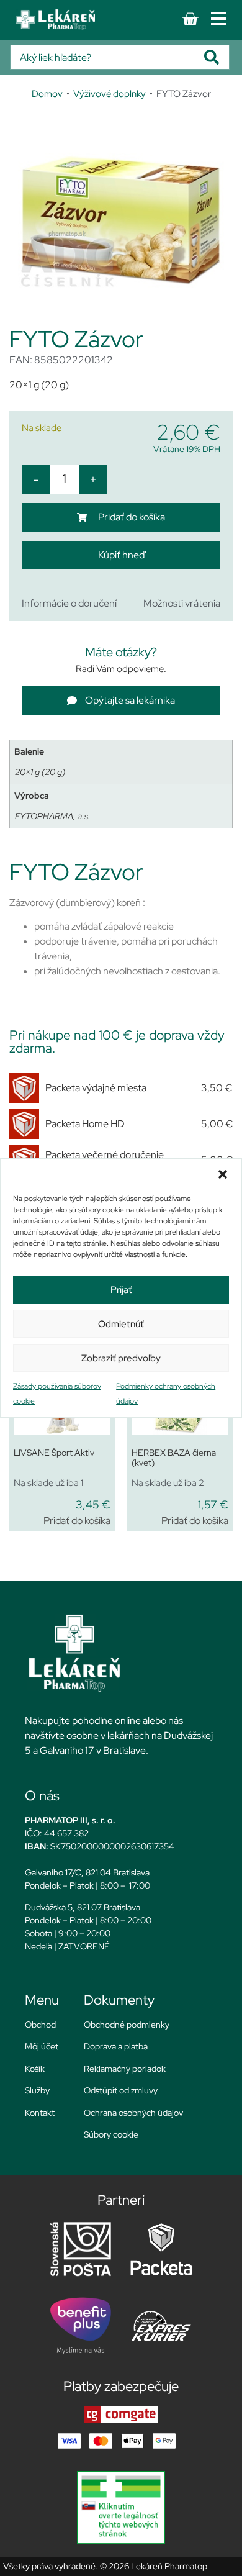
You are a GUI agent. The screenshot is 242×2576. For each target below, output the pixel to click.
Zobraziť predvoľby (121, 1358)
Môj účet (42, 2046)
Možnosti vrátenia (182, 603)
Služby (37, 2090)
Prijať (121, 1290)
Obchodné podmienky (127, 2025)
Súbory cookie (111, 2134)
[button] (223, 1174)
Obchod (40, 2025)
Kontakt (40, 2113)
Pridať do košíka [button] (77, 1521)
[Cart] (190, 19)
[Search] (217, 57)
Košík (35, 2069)
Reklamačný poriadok (125, 2069)
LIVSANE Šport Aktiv (54, 1453)
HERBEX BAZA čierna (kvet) (174, 1458)
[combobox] (107, 57)
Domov (47, 93)
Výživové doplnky (110, 93)
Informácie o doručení (69, 603)
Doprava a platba (116, 2046)
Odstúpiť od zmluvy (121, 2090)
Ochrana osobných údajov (133, 2113)
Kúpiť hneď (121, 555)
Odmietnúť (121, 1324)
